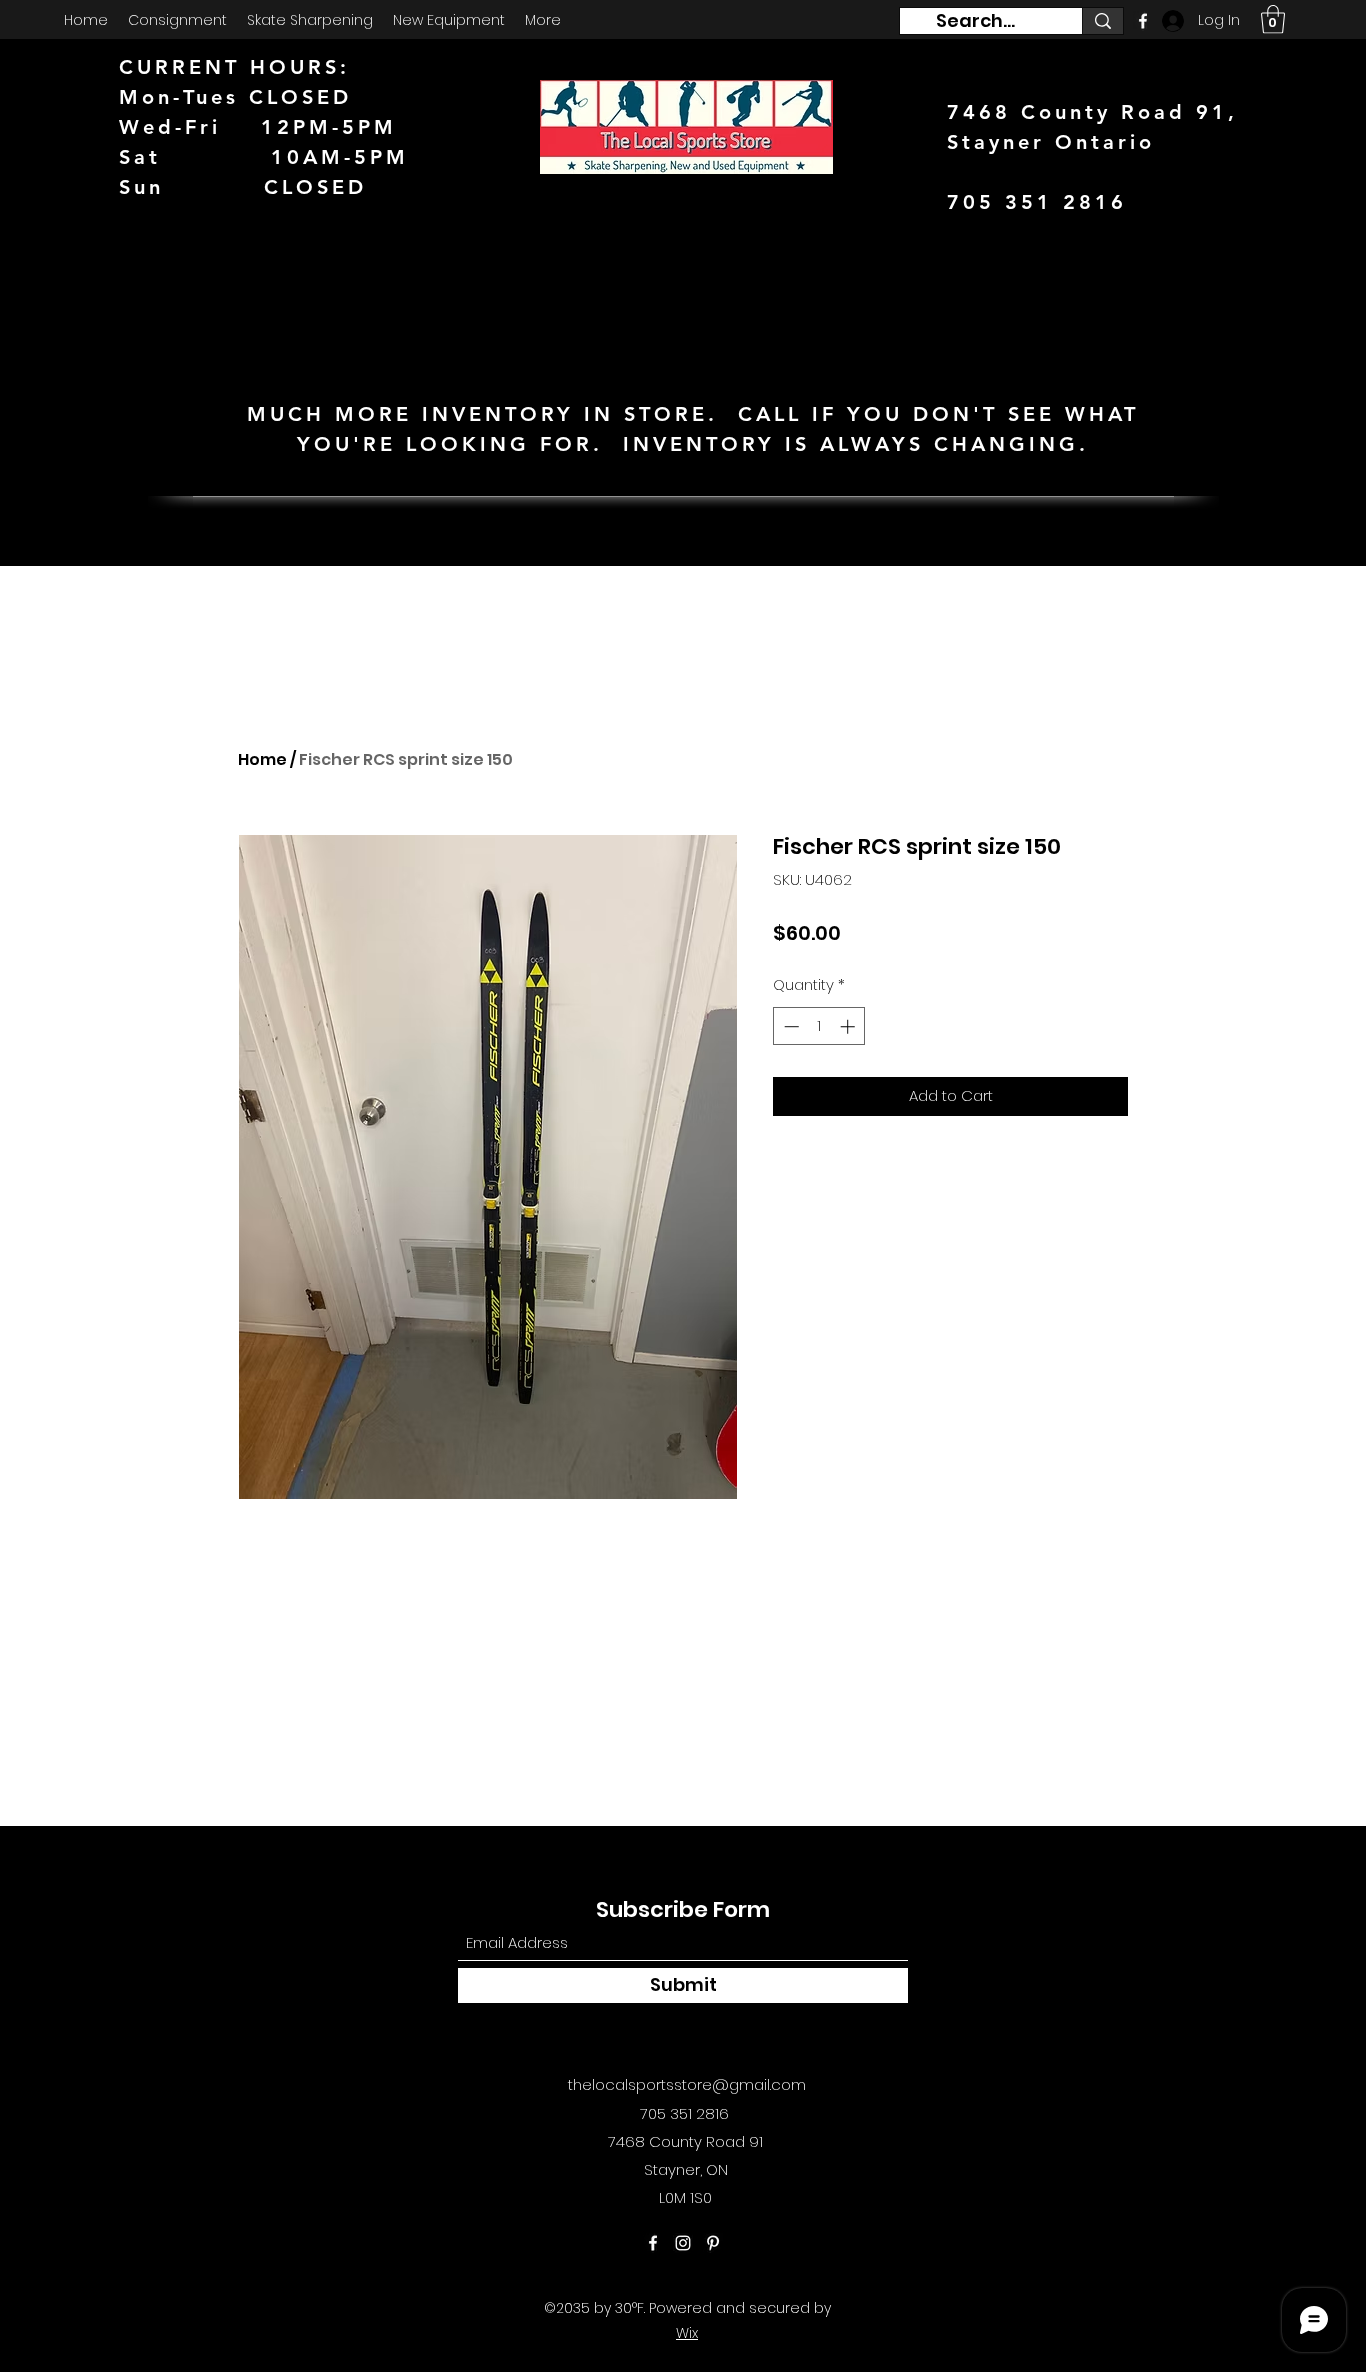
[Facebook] (653, 2243)
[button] (1273, 19)
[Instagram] (683, 2243)
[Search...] (1102, 21)
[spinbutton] (819, 1026)
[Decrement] (789, 1026)
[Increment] (849, 1026)
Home (262, 759)
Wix (687, 2333)
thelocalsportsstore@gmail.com (687, 2084)
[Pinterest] (713, 2243)
